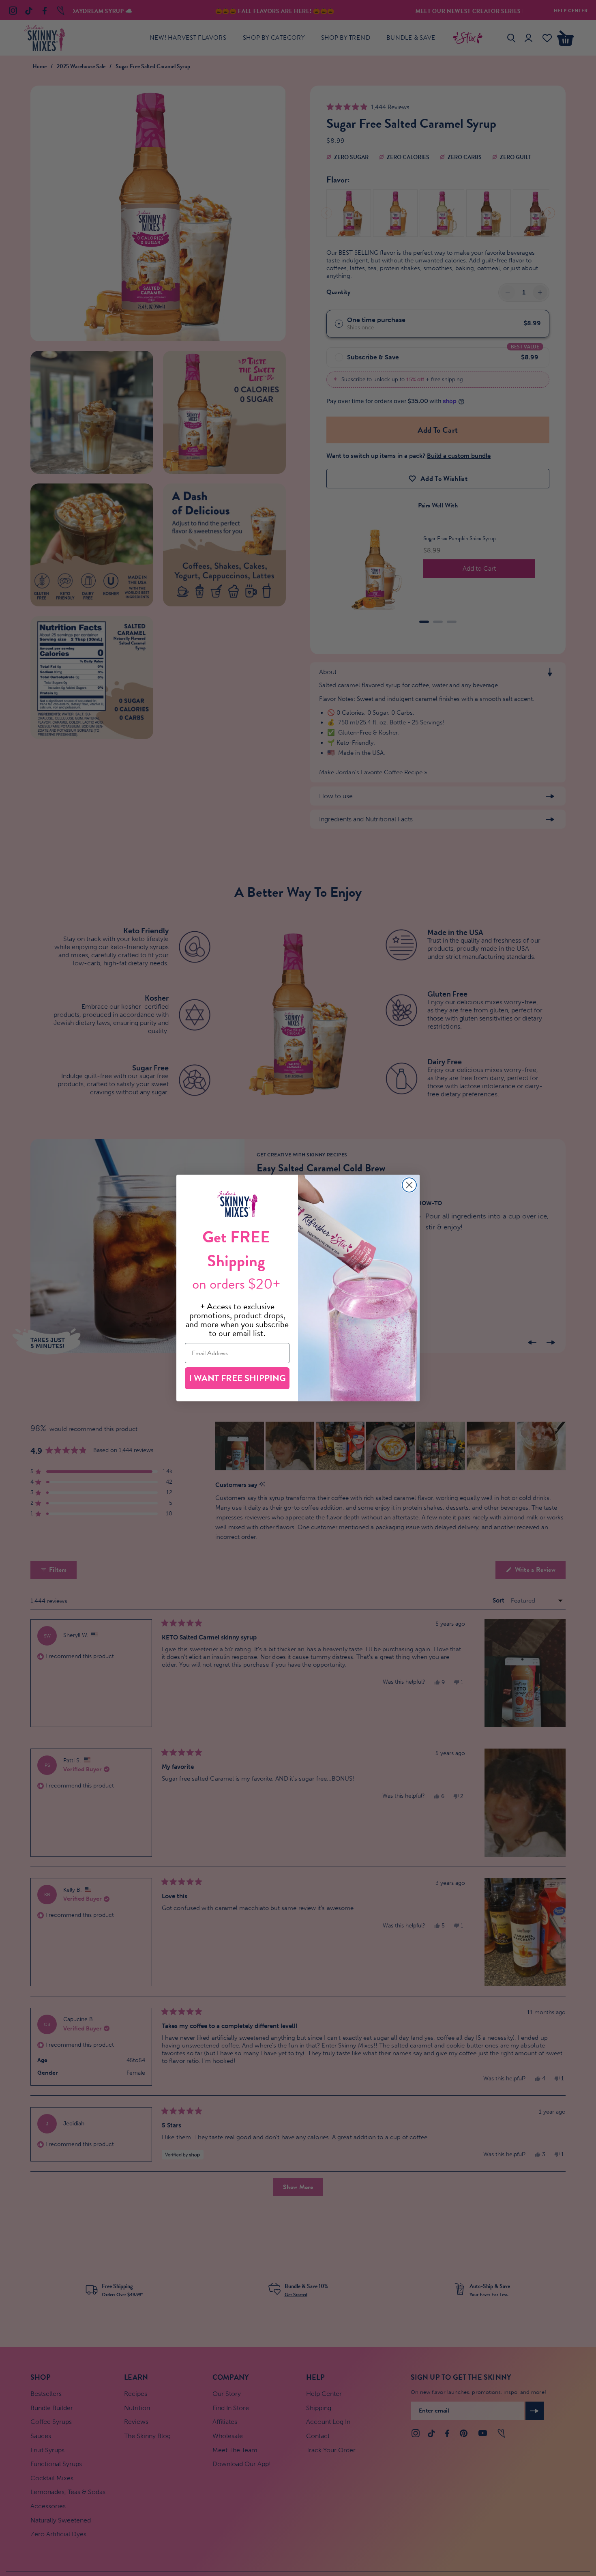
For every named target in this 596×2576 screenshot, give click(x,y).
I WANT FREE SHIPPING (237, 1378)
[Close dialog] (409, 1185)
